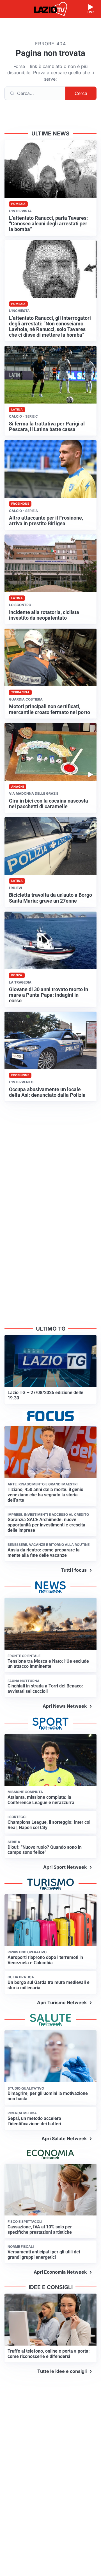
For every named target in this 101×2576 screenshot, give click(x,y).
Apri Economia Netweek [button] (60, 2272)
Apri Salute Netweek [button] (64, 2138)
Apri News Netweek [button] (65, 1706)
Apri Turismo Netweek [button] (62, 2002)
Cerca (81, 93)
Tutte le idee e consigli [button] (62, 2371)
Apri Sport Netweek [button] (65, 1867)
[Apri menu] (10, 9)
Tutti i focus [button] (74, 1570)
